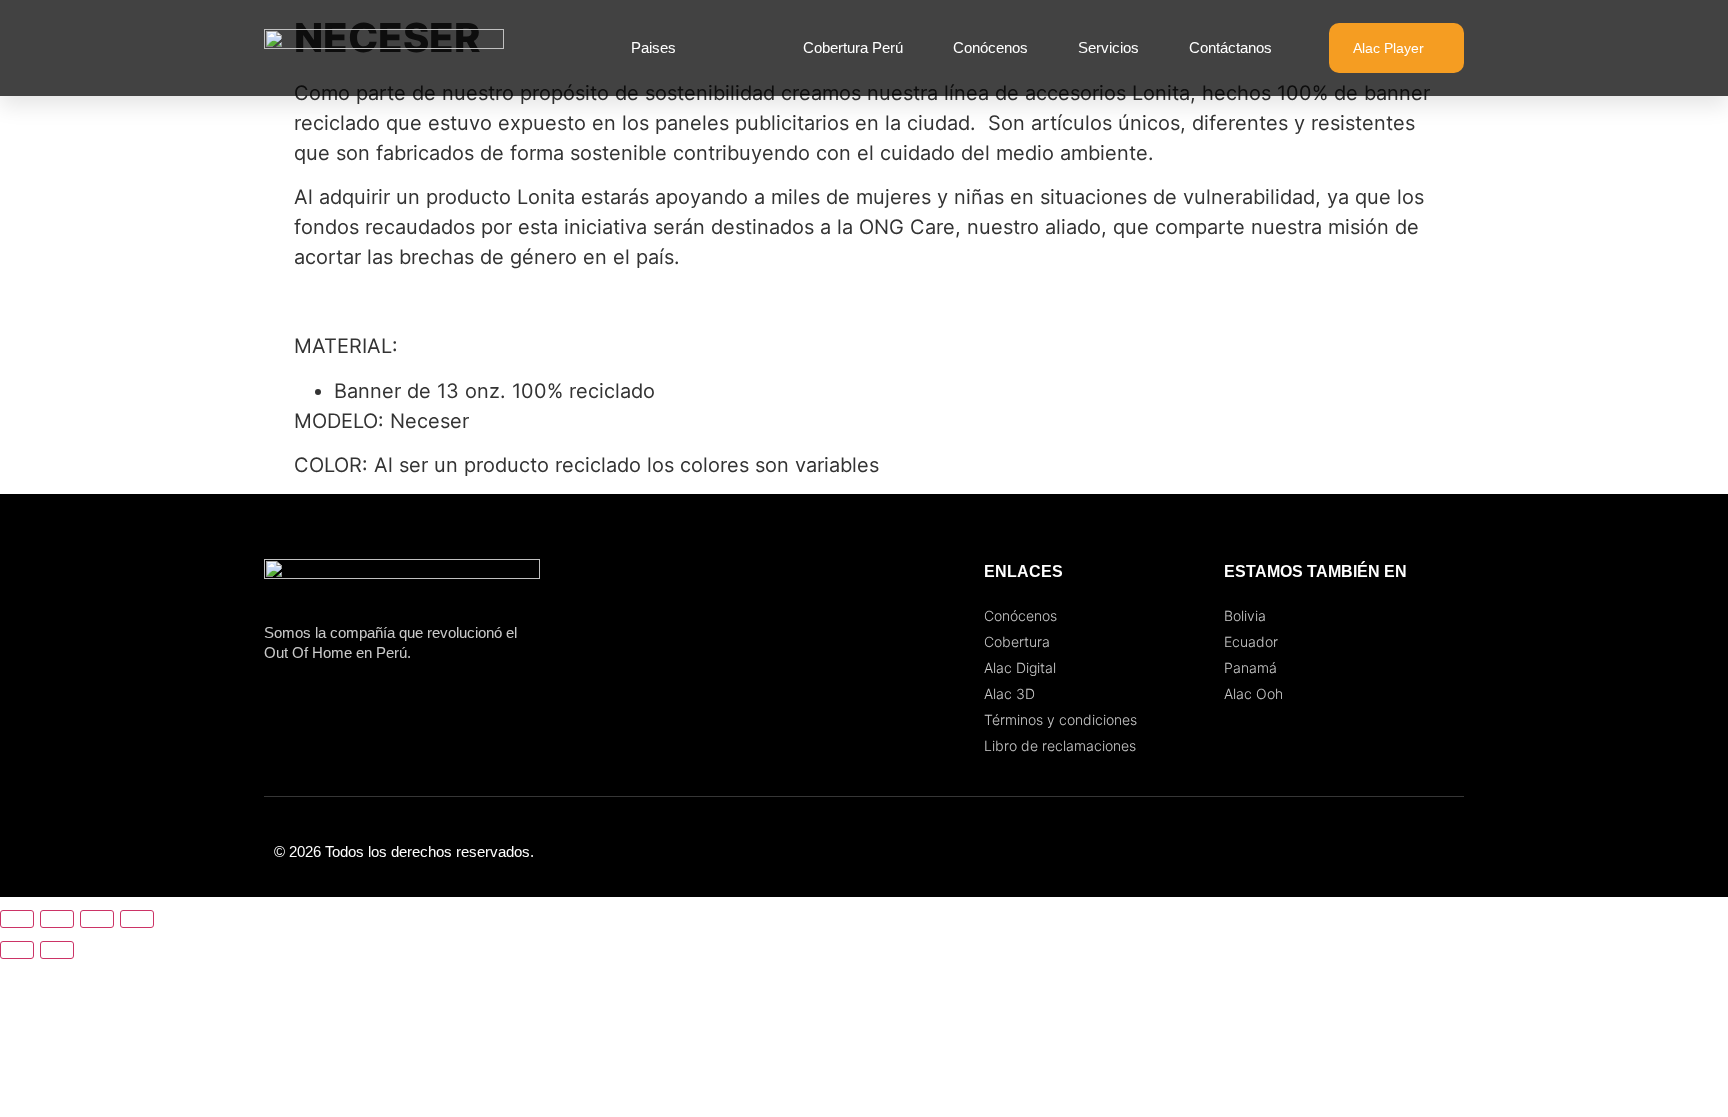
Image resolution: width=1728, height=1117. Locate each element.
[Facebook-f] (1364, 852)
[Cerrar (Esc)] (137, 919)
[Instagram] (1404, 852)
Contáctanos (1230, 47)
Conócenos (990, 47)
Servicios (1108, 47)
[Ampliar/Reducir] (17, 919)
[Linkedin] (1444, 852)
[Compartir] (97, 919)
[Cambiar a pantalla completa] (57, 919)
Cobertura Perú (853, 47)
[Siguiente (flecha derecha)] (57, 950)
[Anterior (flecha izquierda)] (17, 950)
